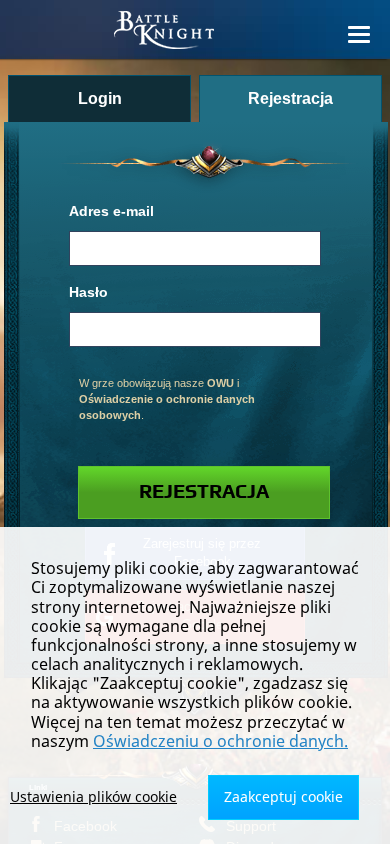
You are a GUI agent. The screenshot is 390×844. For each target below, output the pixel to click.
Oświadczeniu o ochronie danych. (220, 741)
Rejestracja (204, 492)
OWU (220, 383)
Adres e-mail (111, 211)
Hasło (88, 292)
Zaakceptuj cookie (283, 796)
